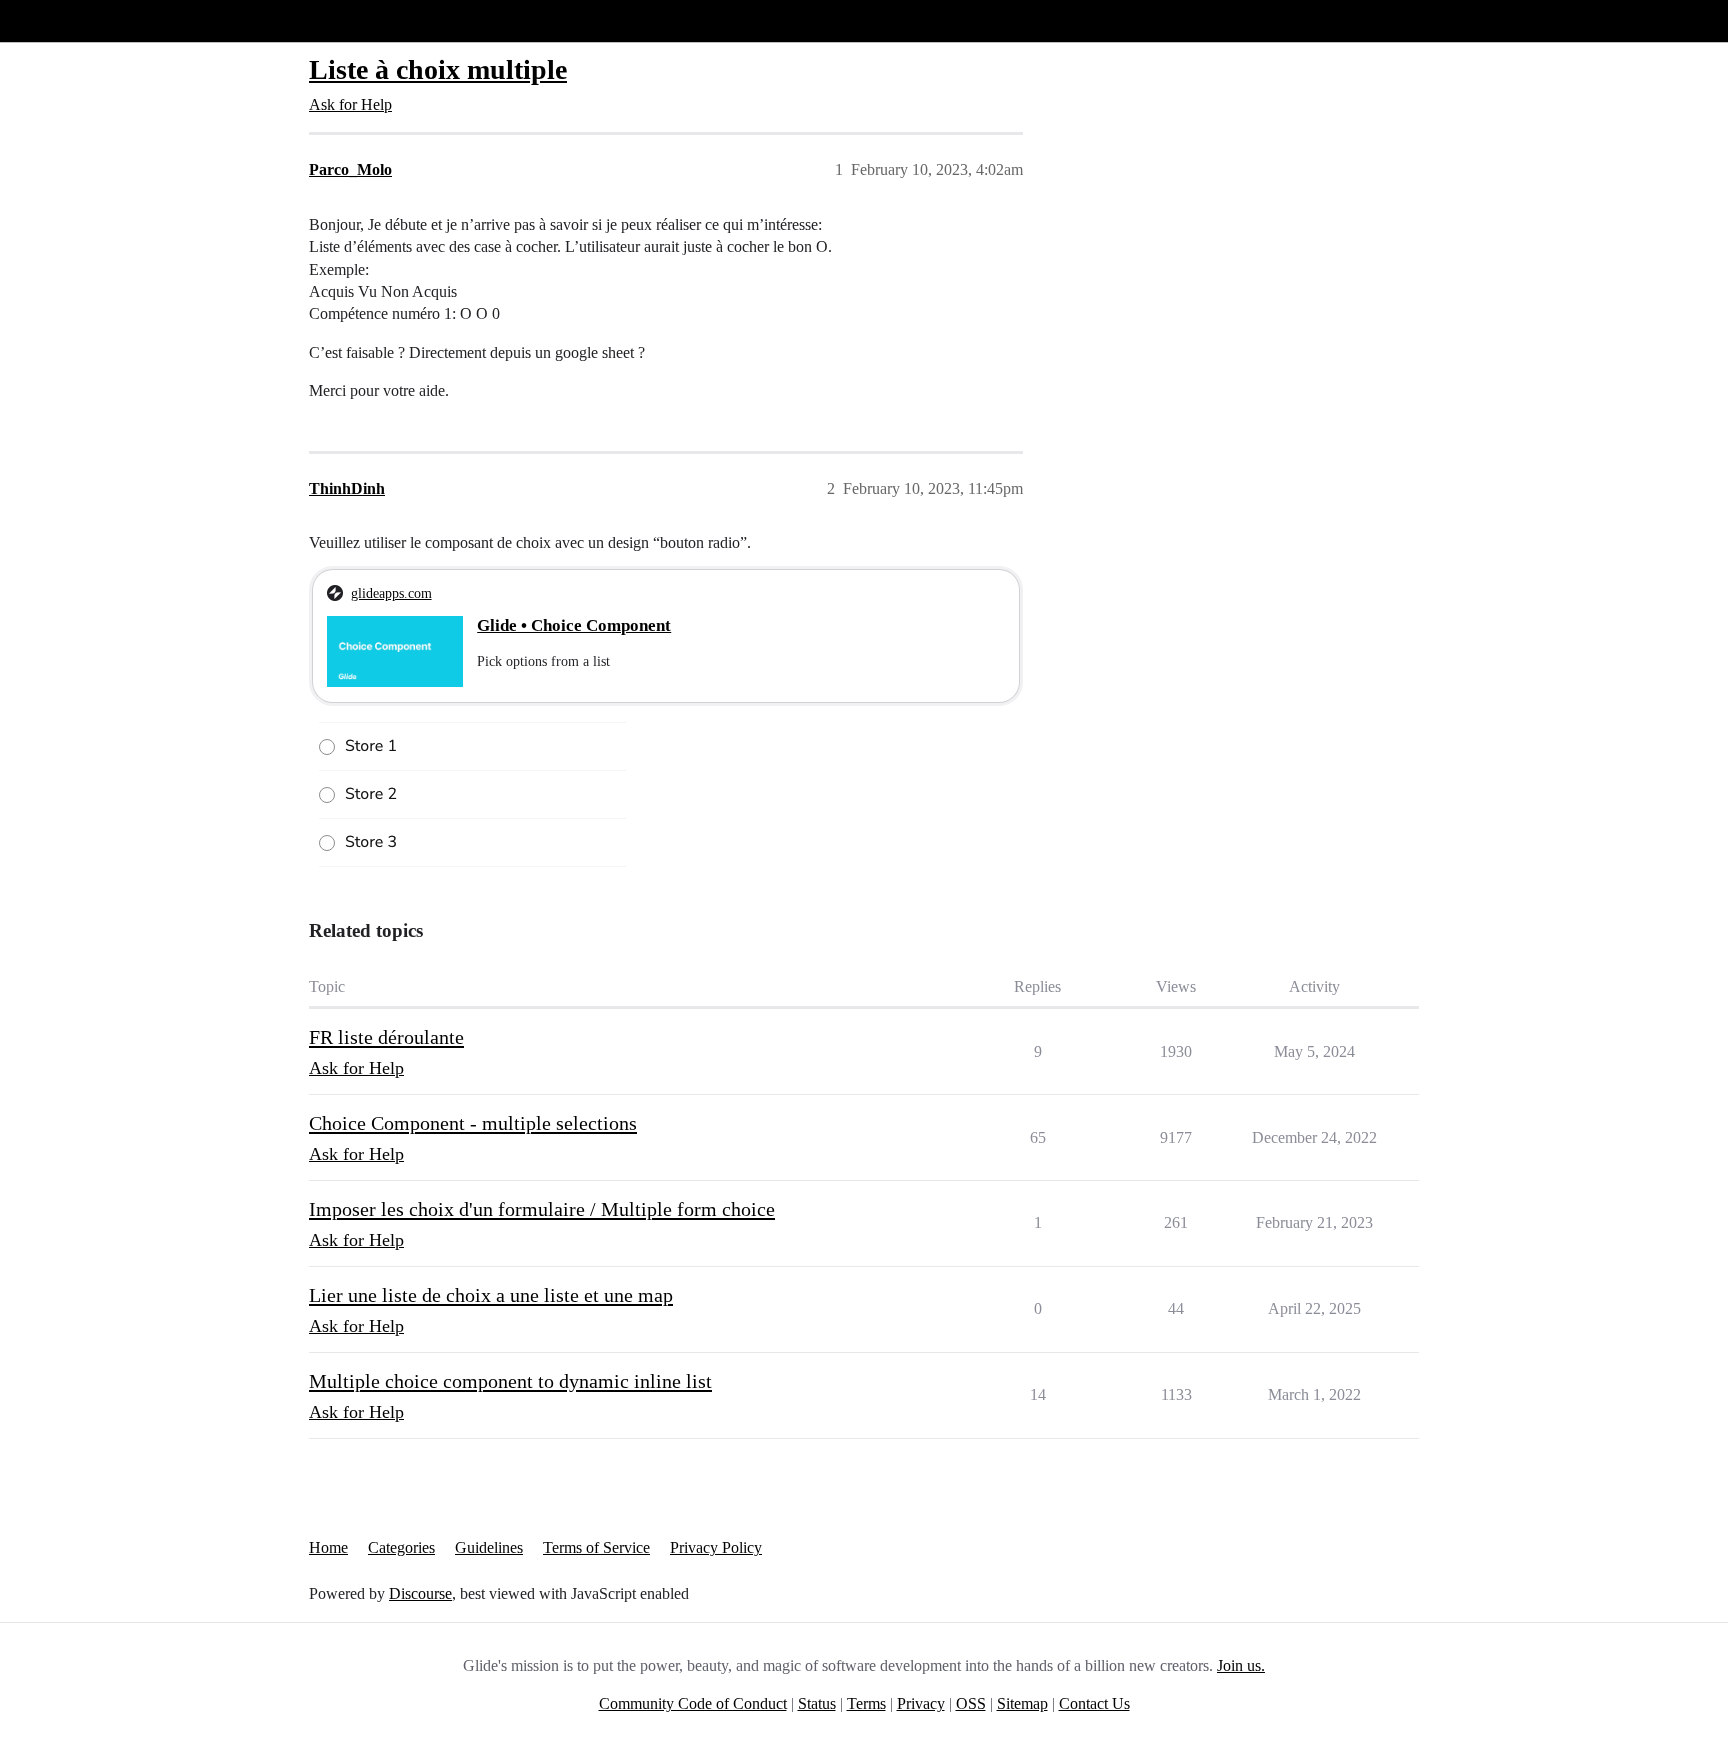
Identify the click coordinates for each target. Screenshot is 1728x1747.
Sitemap (1022, 1703)
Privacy (921, 1703)
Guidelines (489, 1547)
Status (817, 1703)
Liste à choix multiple (438, 69)
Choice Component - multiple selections (473, 1123)
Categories (401, 1547)
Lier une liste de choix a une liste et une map (491, 1295)
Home (328, 1547)
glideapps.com (391, 593)
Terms (866, 1703)
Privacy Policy (716, 1547)
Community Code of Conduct (693, 1703)
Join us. (1241, 1665)
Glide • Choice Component (574, 625)
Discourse (420, 1593)
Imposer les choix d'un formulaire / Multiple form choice (542, 1209)
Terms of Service (596, 1547)
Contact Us (1094, 1703)
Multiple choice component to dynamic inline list (510, 1381)
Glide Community (67, 20)
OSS (971, 1703)
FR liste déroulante (386, 1037)
